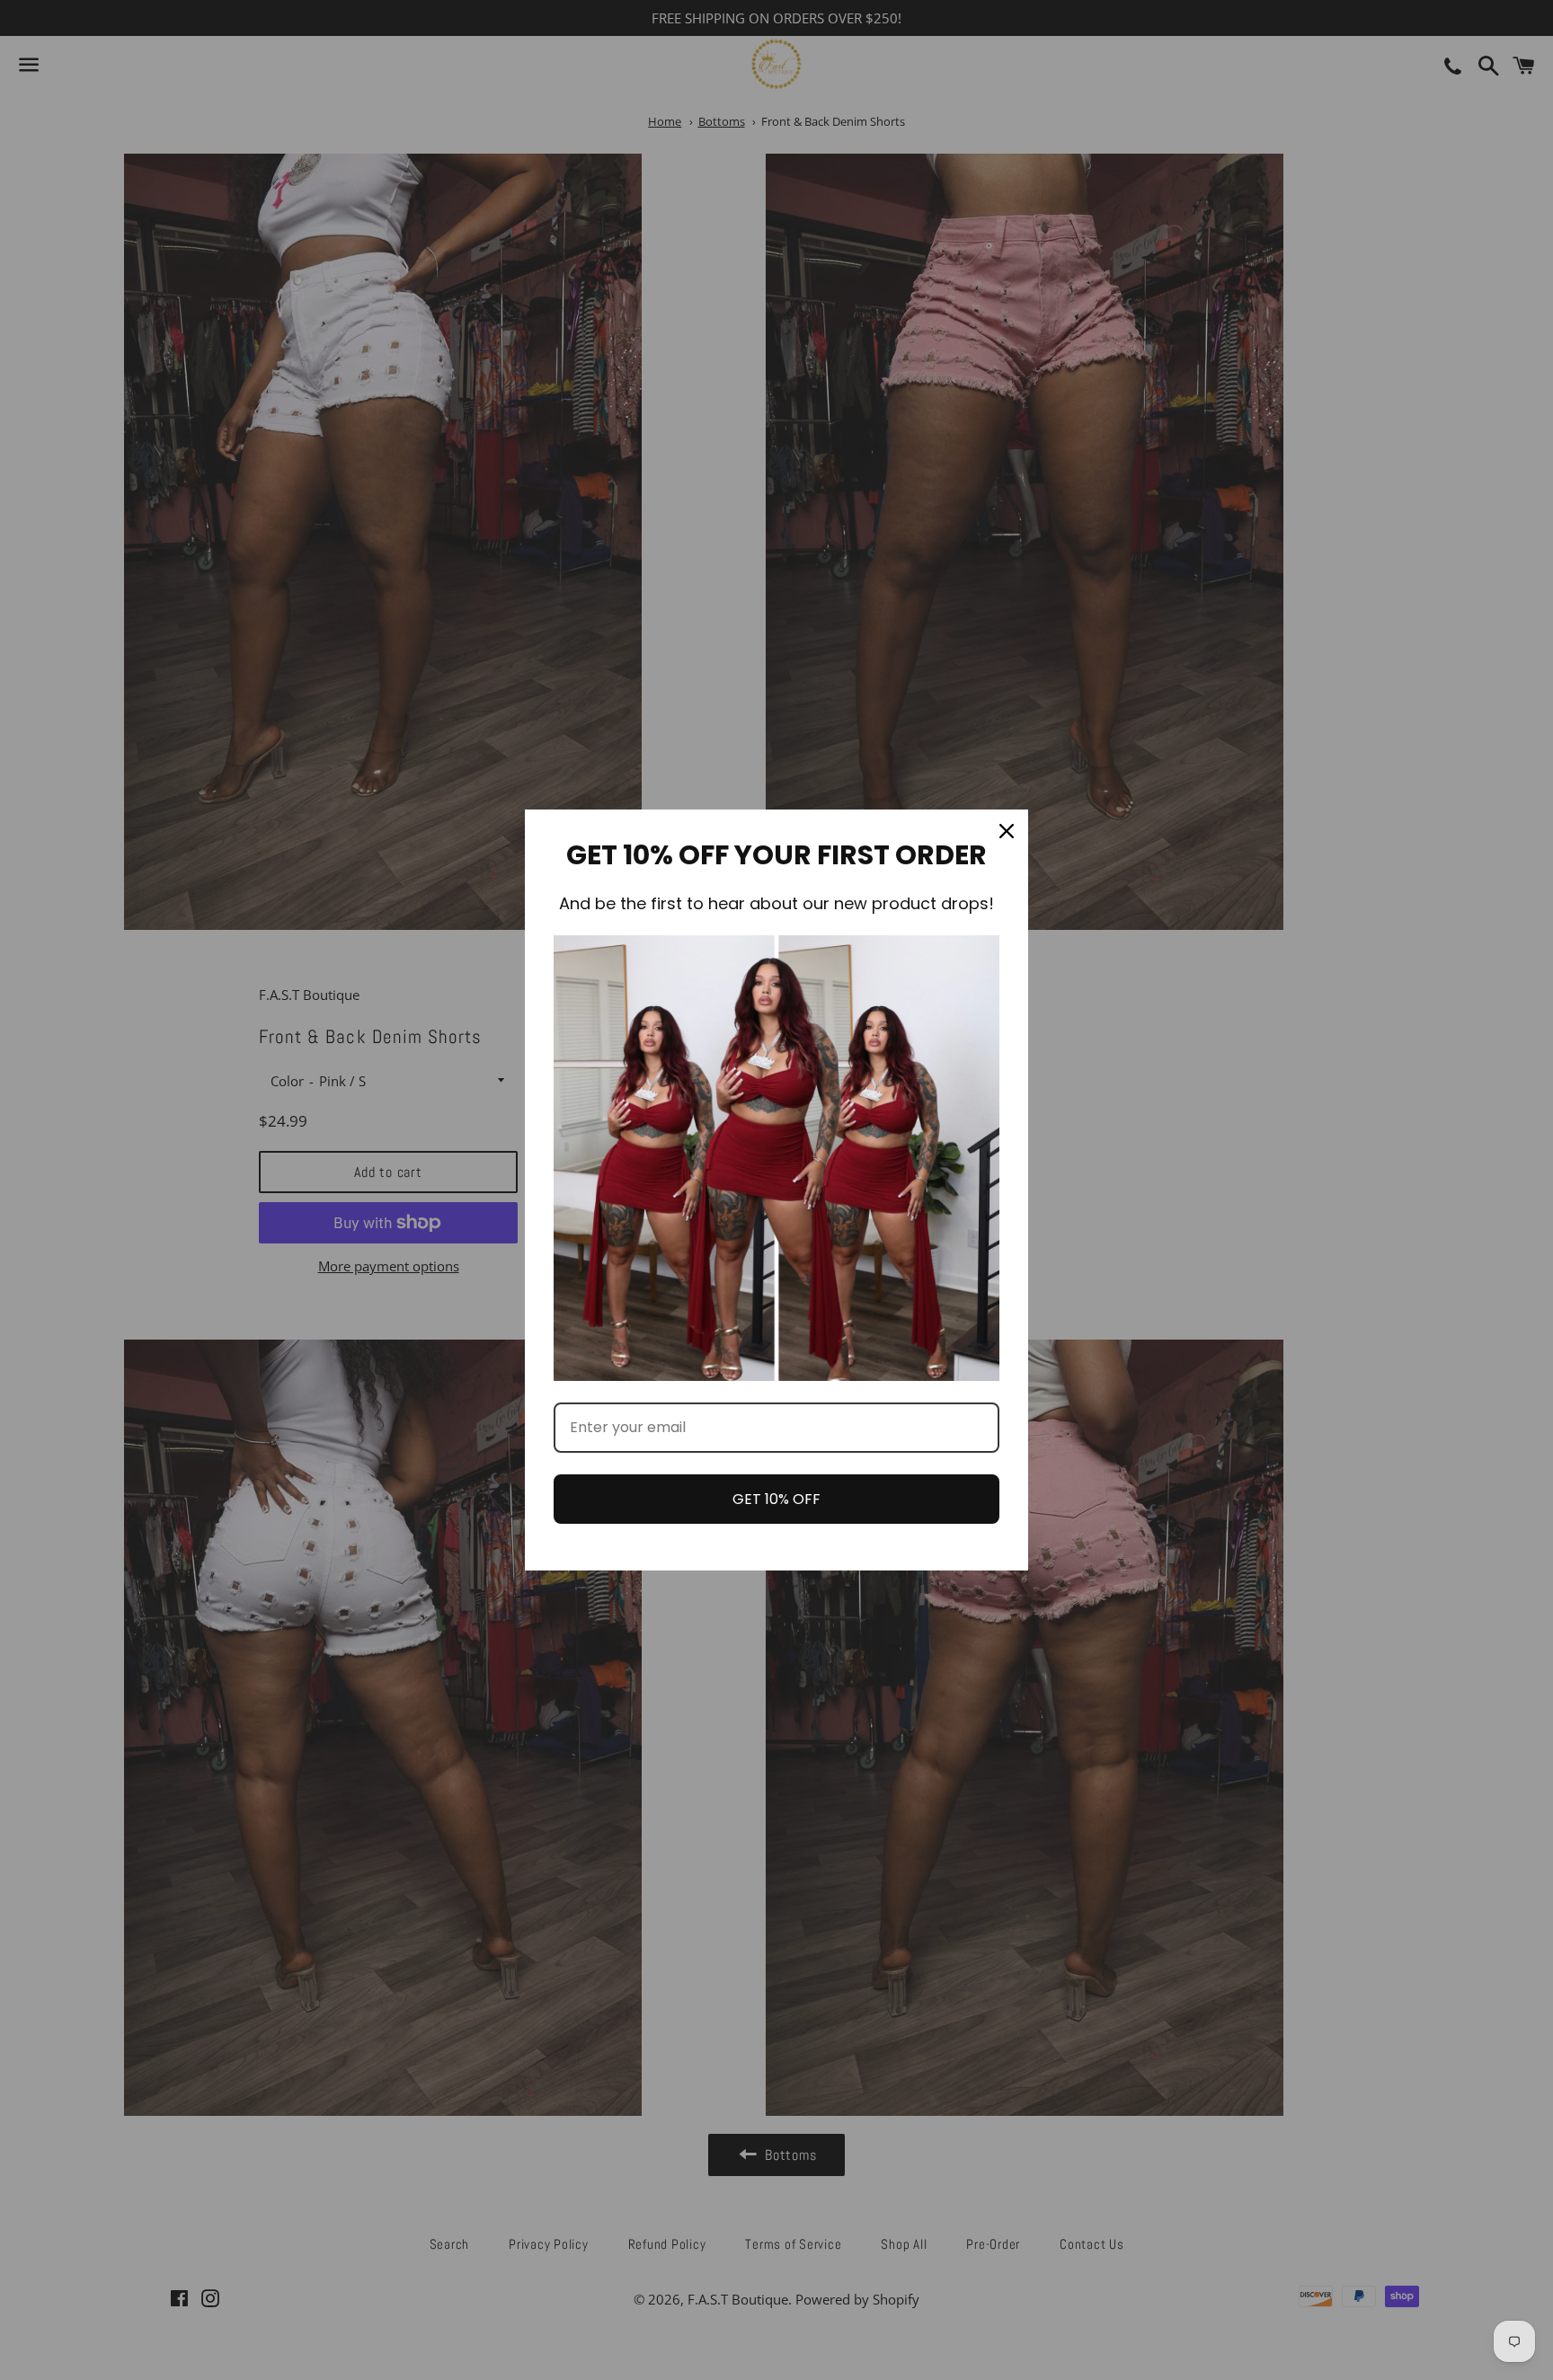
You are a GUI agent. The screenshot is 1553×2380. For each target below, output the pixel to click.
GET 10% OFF (776, 1499)
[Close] (1007, 831)
